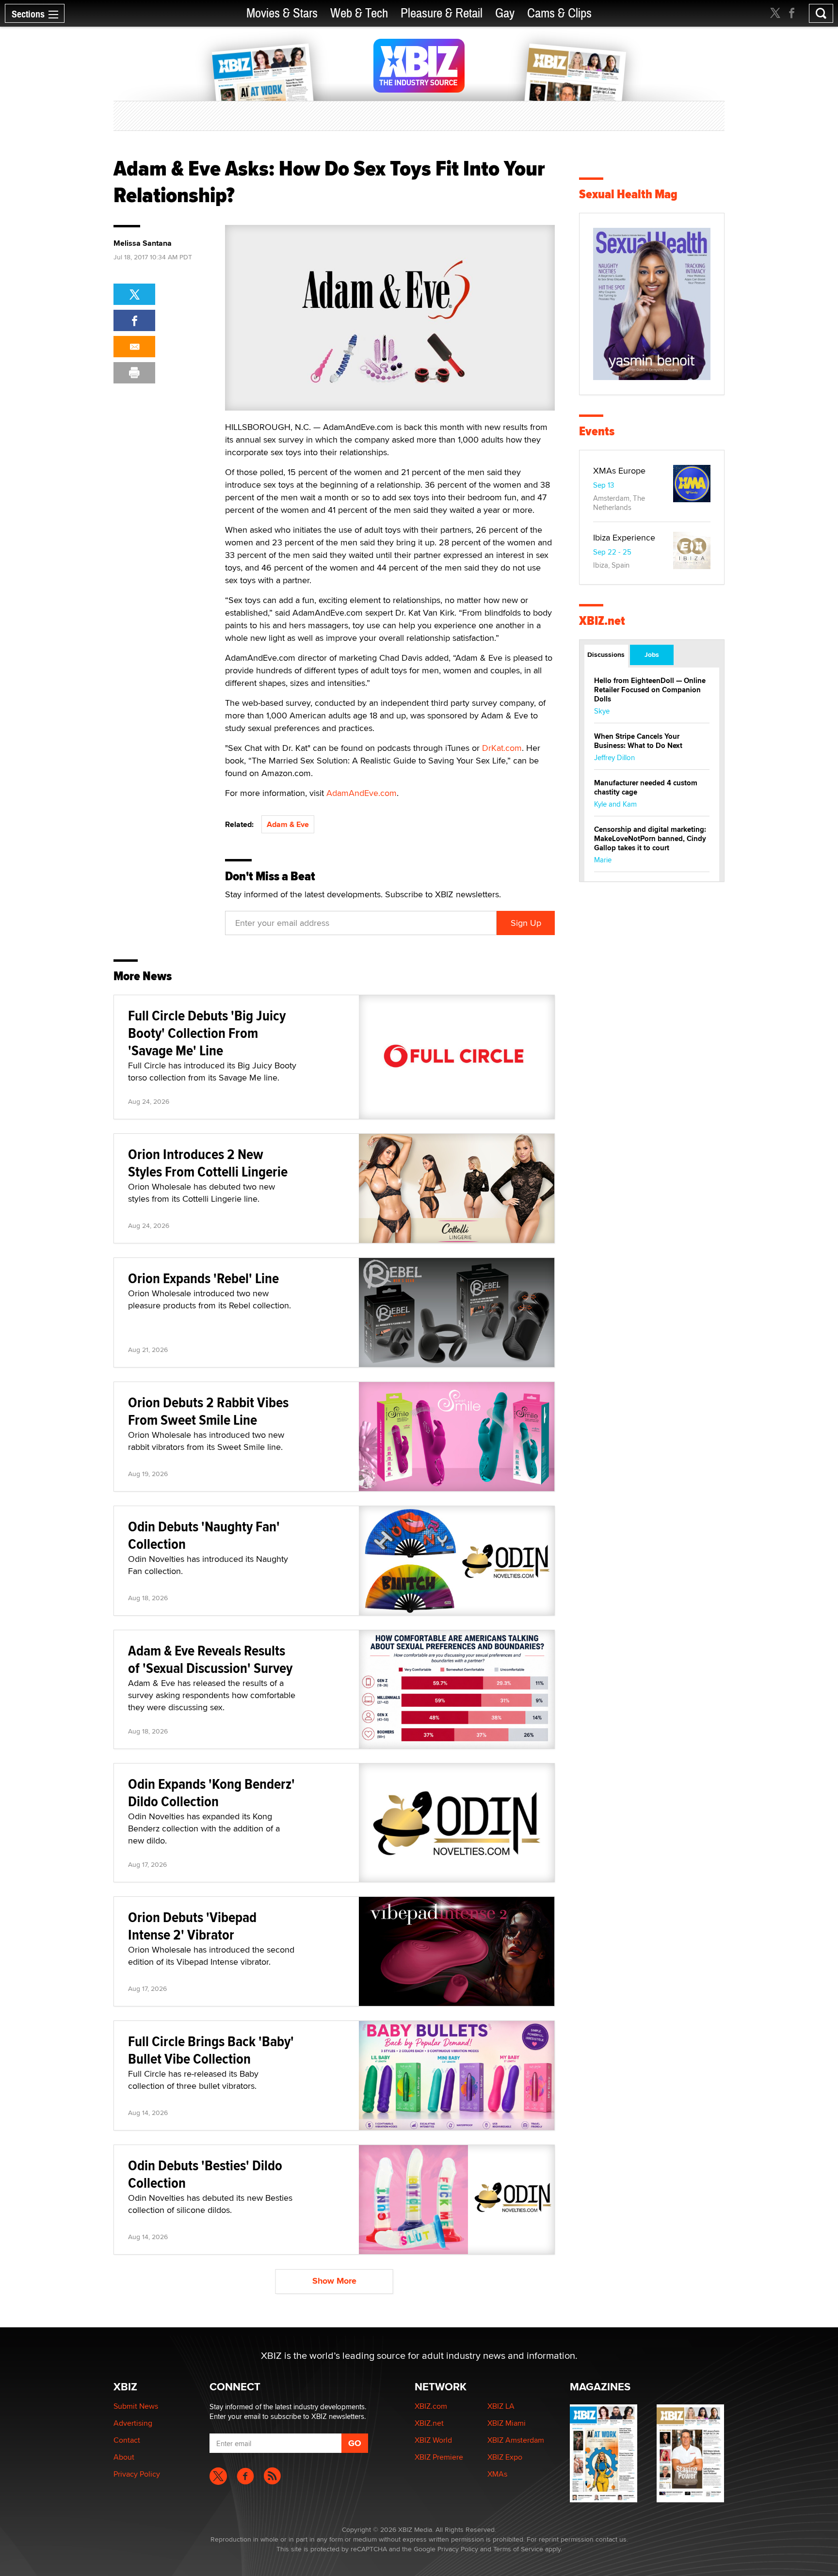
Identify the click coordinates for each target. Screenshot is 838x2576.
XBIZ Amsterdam (516, 2440)
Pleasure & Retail (442, 13)
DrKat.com (502, 748)
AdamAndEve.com (362, 793)
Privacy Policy (137, 2474)
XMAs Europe (619, 470)
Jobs (652, 654)
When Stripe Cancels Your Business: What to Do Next (638, 741)
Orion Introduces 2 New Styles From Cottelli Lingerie (208, 1163)
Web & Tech (359, 13)
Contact (127, 2440)
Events (597, 431)
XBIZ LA (501, 2406)
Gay (505, 13)
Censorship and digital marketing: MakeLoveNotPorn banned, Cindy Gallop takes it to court (650, 839)
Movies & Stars (282, 13)
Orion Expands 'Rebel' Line (203, 1278)
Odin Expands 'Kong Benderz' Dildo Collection (211, 1792)
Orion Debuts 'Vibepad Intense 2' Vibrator (192, 1926)
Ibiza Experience (624, 537)
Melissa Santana (143, 243)
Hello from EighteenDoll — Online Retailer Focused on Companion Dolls (650, 690)
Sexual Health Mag (628, 194)
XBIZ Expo (505, 2457)
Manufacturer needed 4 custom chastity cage (646, 787)
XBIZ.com (431, 2406)
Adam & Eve (288, 824)
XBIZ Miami (507, 2423)
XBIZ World (433, 2440)
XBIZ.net (602, 621)
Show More (334, 2281)
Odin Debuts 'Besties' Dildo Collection (205, 2174)
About (124, 2457)
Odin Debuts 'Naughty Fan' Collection (204, 1535)
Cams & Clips (559, 13)
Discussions (606, 654)
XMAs (497, 2474)
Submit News (136, 2406)
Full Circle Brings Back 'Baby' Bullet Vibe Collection (211, 2050)
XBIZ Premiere (439, 2457)
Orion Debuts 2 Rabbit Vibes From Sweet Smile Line (208, 1411)
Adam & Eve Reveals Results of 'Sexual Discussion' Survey (210, 1659)
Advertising (133, 2423)
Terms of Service (518, 2549)
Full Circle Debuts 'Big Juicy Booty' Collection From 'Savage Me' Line (207, 1033)
